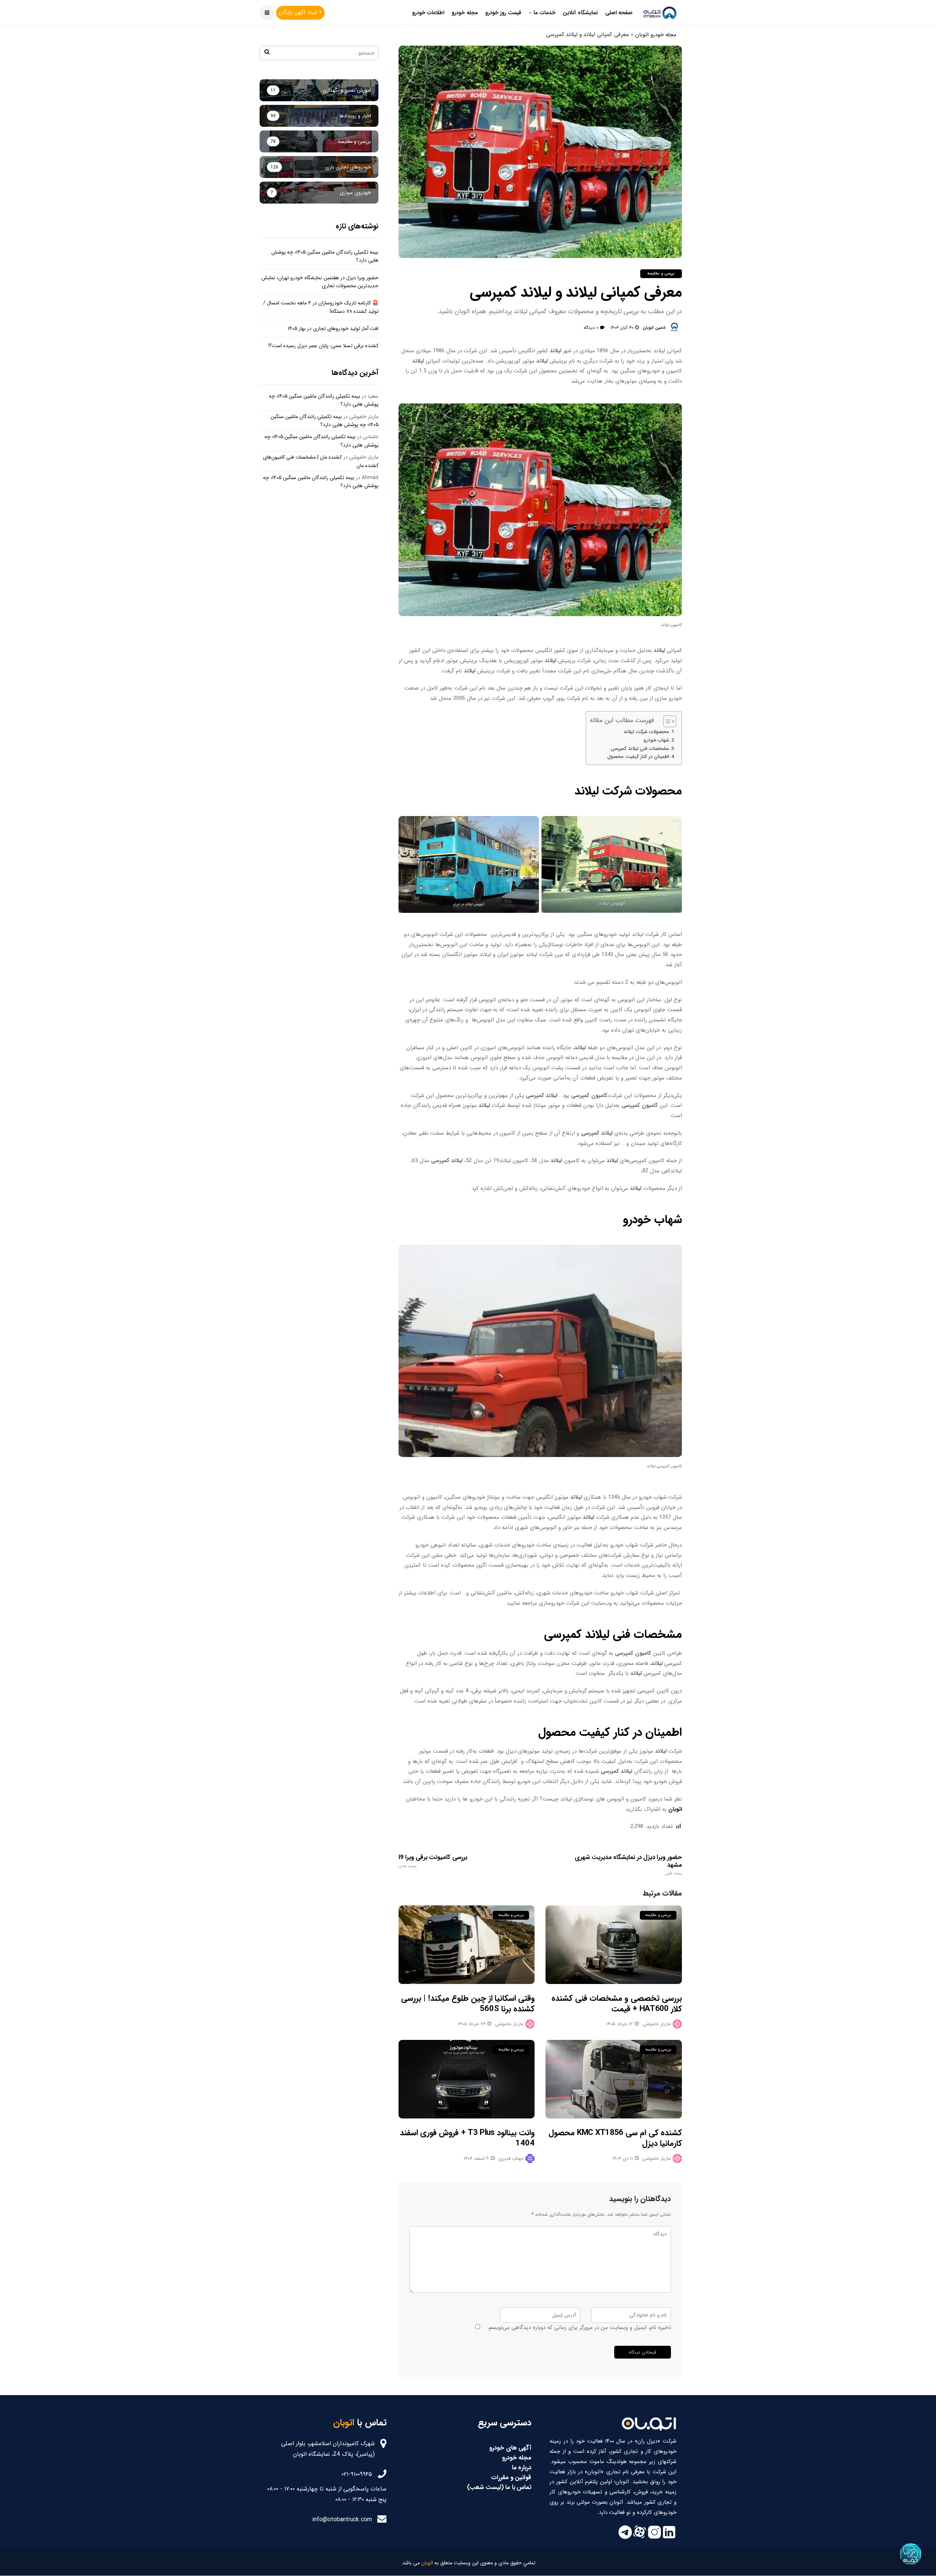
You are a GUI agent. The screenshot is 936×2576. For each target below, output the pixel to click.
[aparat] (640, 2538)
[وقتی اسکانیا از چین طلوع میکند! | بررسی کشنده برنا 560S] (467, 1945)
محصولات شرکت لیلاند (646, 732)
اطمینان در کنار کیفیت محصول (638, 757)
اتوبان (675, 1809)
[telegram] (625, 2538)
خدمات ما (544, 13)
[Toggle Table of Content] (666, 721)
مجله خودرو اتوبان (656, 35)
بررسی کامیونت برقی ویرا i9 (433, 1861)
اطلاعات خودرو (428, 13)
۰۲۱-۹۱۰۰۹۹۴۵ (357, 2474)
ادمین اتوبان (654, 328)
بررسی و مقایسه (661, 274)
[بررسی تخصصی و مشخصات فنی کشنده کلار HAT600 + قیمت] (614, 1945)
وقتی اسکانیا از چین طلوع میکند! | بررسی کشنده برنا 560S (468, 2004)
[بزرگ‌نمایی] (672, 1255)
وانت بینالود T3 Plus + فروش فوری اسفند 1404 (467, 2138)
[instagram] (654, 2538)
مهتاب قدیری (511, 2158)
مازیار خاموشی (509, 2024)
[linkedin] (669, 2538)
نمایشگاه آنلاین (580, 13)
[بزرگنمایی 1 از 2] (672, 826)
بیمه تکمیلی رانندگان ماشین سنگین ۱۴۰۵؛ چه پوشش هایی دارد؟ (324, 421)
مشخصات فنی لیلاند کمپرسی (640, 749)
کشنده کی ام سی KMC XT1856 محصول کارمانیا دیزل (615, 2138)
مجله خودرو (465, 13)
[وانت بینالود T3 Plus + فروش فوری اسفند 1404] (467, 2079)
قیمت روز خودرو (503, 13)
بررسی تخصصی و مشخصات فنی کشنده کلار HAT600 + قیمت (617, 2004)
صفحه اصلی (619, 13)
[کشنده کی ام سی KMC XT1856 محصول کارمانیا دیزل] (614, 2079)
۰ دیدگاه (591, 328)
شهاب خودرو (656, 740)
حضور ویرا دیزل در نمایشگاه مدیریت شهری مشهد (628, 1865)
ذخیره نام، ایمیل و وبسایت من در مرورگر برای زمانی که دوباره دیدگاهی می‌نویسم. (579, 2327)
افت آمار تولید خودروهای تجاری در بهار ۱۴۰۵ (333, 329)
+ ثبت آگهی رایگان (300, 12)
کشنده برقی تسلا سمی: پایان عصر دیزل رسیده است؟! (323, 346)
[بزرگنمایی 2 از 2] (529, 826)
